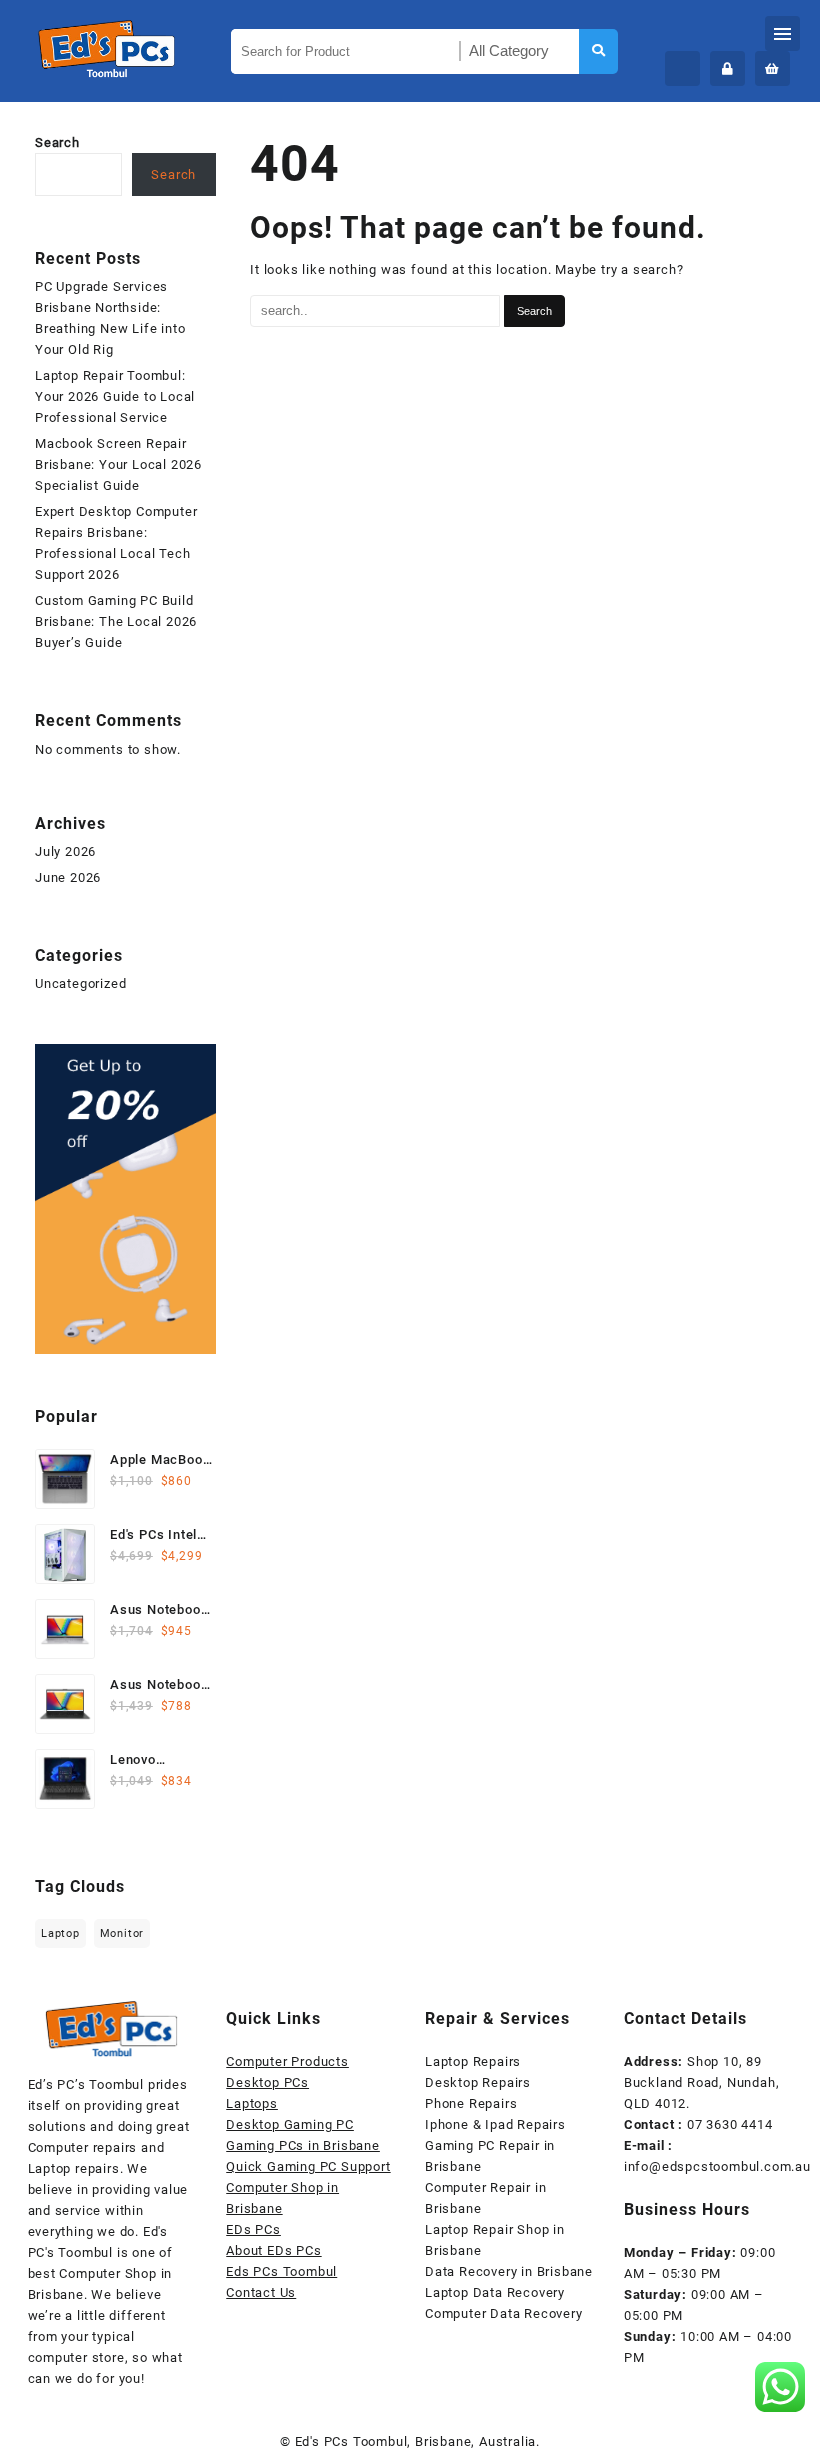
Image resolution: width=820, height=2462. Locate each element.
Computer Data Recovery (504, 2313)
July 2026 (65, 851)
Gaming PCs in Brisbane (303, 2145)
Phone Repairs (471, 2103)
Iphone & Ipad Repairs (495, 2124)
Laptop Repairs (473, 2061)
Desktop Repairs (478, 2082)
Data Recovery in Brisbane (509, 2271)
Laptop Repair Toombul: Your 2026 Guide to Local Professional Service (115, 396)
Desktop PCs (267, 2082)
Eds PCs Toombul (281, 2271)
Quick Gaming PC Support (308, 2166)
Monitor (122, 1933)
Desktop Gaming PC (290, 2124)
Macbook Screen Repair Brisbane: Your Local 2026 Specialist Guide (118, 464)
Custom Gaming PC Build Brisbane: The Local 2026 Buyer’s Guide (116, 621)
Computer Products (287, 2061)
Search (57, 142)
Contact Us (261, 2292)
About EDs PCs (273, 2250)
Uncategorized (80, 983)
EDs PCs (253, 2229)
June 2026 (68, 877)
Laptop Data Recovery (495, 2292)
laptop (60, 1933)
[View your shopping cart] (772, 68)
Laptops (252, 2103)
